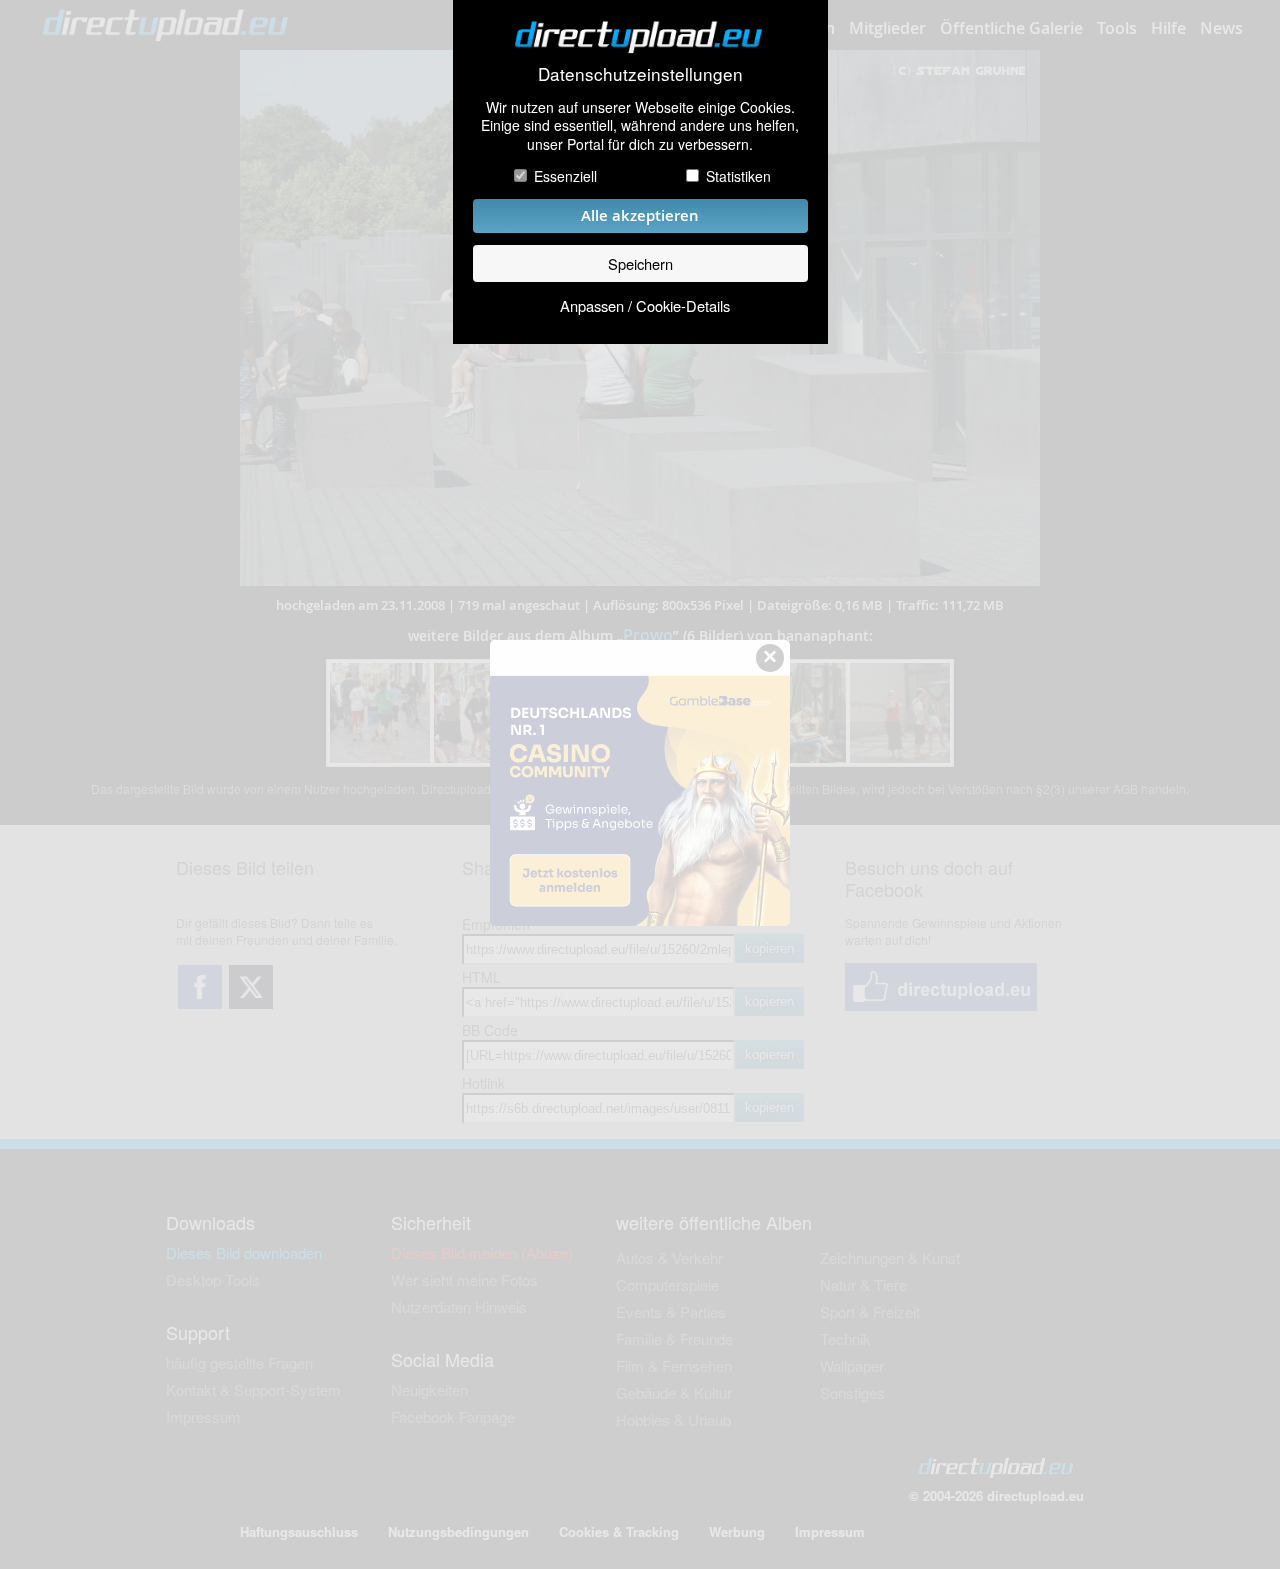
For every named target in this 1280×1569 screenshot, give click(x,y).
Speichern (640, 263)
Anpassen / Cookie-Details (645, 305)
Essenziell (565, 176)
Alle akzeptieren (640, 215)
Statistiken (738, 176)
